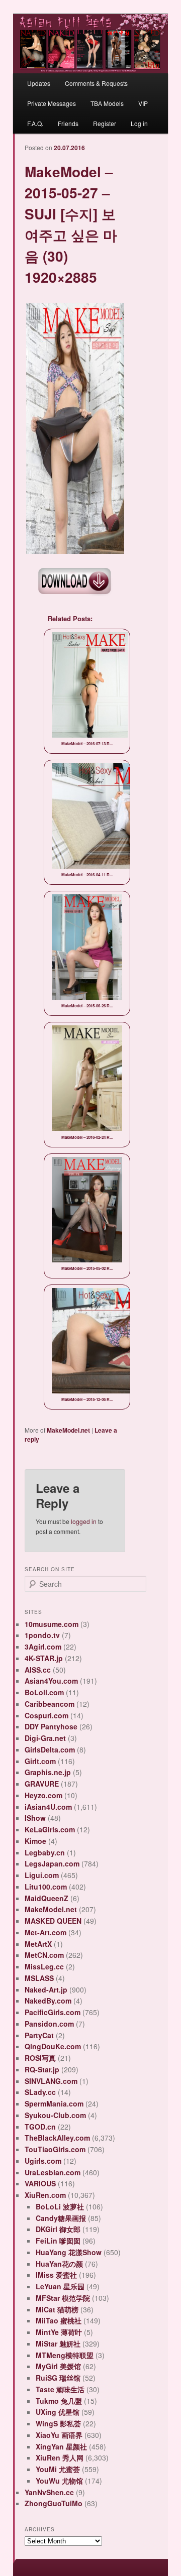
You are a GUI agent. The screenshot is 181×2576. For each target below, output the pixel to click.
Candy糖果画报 (61, 2218)
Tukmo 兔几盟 (59, 2401)
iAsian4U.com (48, 1807)
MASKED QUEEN (53, 1921)
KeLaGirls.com (50, 1829)
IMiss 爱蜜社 (56, 2275)
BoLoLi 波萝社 (60, 2206)
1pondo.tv (42, 1635)
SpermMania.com (54, 2103)
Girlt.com (40, 1761)
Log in (139, 123)
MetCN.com (44, 1955)
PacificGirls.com (53, 2012)
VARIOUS (40, 2183)
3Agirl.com (43, 1647)
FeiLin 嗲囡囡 (58, 2241)
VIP (143, 103)
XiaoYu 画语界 (59, 2435)
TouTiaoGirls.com (55, 2149)
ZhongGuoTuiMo (54, 2503)
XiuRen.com (45, 2195)
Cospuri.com (47, 1715)
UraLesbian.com (53, 2172)
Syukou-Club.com (55, 2115)
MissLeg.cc (44, 1966)
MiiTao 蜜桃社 (59, 2320)
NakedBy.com (48, 2001)
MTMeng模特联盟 (65, 2355)
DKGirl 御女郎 (58, 2229)
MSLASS (39, 1978)
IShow (35, 1818)
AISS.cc (38, 1670)
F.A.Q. (35, 123)
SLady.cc (40, 2092)
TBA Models (107, 103)
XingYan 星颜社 (61, 2446)
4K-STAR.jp (44, 1658)
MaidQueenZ (47, 1898)
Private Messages (52, 103)
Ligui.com (42, 1875)
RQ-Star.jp (42, 2069)
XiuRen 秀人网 (60, 2457)
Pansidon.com (49, 2024)
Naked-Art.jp (46, 1989)
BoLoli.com (44, 1692)
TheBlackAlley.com (57, 2138)
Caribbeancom (50, 1704)
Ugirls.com (43, 2161)
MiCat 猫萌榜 (57, 2309)
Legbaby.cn (45, 1852)
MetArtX (38, 1944)
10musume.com (52, 1624)
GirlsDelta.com (50, 1749)
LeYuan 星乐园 (60, 2286)
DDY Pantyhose (51, 1726)
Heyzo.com (43, 1795)
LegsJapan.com (52, 1863)
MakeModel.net (68, 1430)
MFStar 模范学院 (63, 2298)
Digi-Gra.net (45, 1738)
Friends (68, 123)
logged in (84, 1521)
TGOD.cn (40, 2127)
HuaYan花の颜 (59, 2264)
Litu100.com (46, 1887)
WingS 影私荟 (58, 2423)
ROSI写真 (40, 2058)
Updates (39, 83)
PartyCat (39, 2035)
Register (105, 123)
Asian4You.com (51, 1681)
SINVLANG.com (51, 2081)
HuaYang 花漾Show (69, 2252)
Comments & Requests (96, 83)
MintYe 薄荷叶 (59, 2332)
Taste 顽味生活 (60, 2389)
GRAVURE (42, 1784)
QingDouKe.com (53, 2046)
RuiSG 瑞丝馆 (58, 2378)
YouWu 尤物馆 (59, 2481)
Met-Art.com (46, 1932)
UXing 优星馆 (58, 2412)
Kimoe (35, 1841)
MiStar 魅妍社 (58, 2344)
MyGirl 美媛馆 (58, 2366)
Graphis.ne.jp (48, 1772)
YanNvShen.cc (49, 2492)
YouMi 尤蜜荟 (58, 2469)
